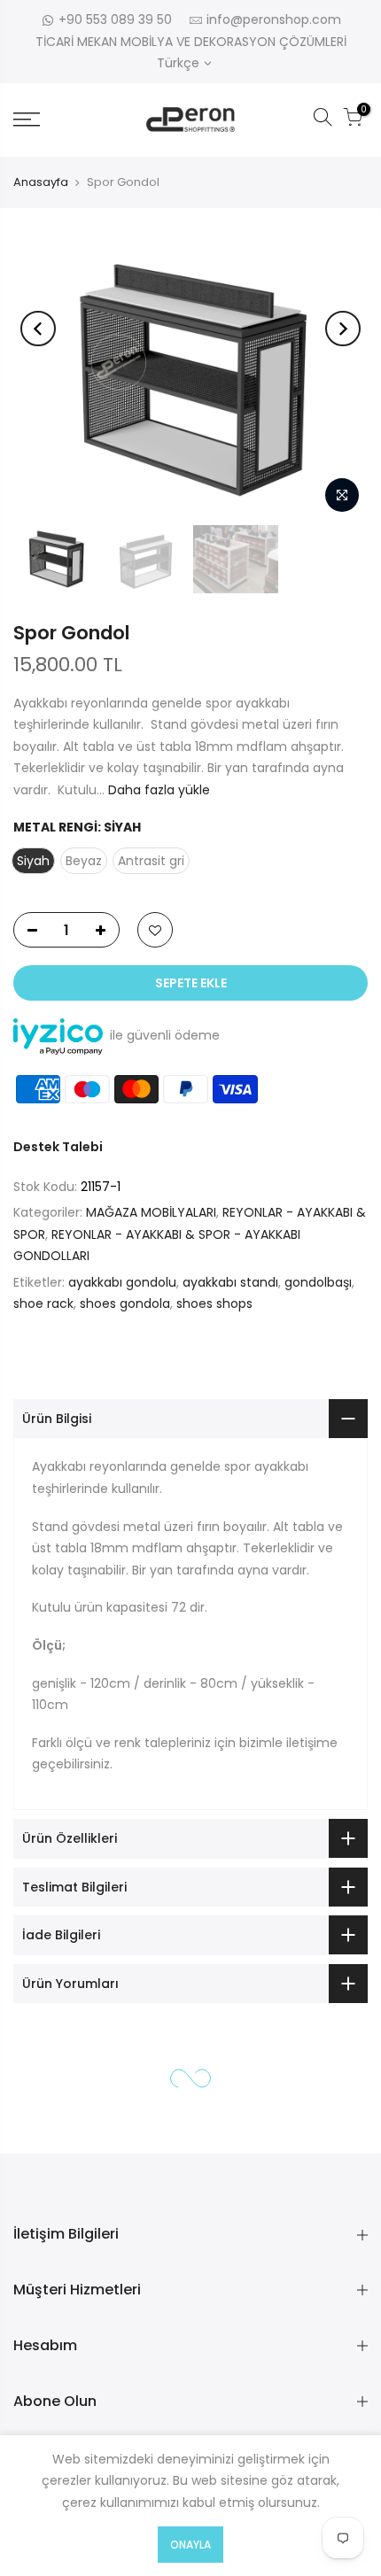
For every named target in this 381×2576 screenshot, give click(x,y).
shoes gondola (125, 1303)
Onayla (190, 2545)
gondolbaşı (318, 1282)
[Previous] (38, 329)
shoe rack (43, 1303)
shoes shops (214, 1303)
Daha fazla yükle (157, 790)
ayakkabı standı (230, 1282)
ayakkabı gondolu (122, 1282)
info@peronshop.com (274, 19)
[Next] (343, 329)
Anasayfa (41, 182)
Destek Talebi (58, 1147)
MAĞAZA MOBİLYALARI (151, 1212)
